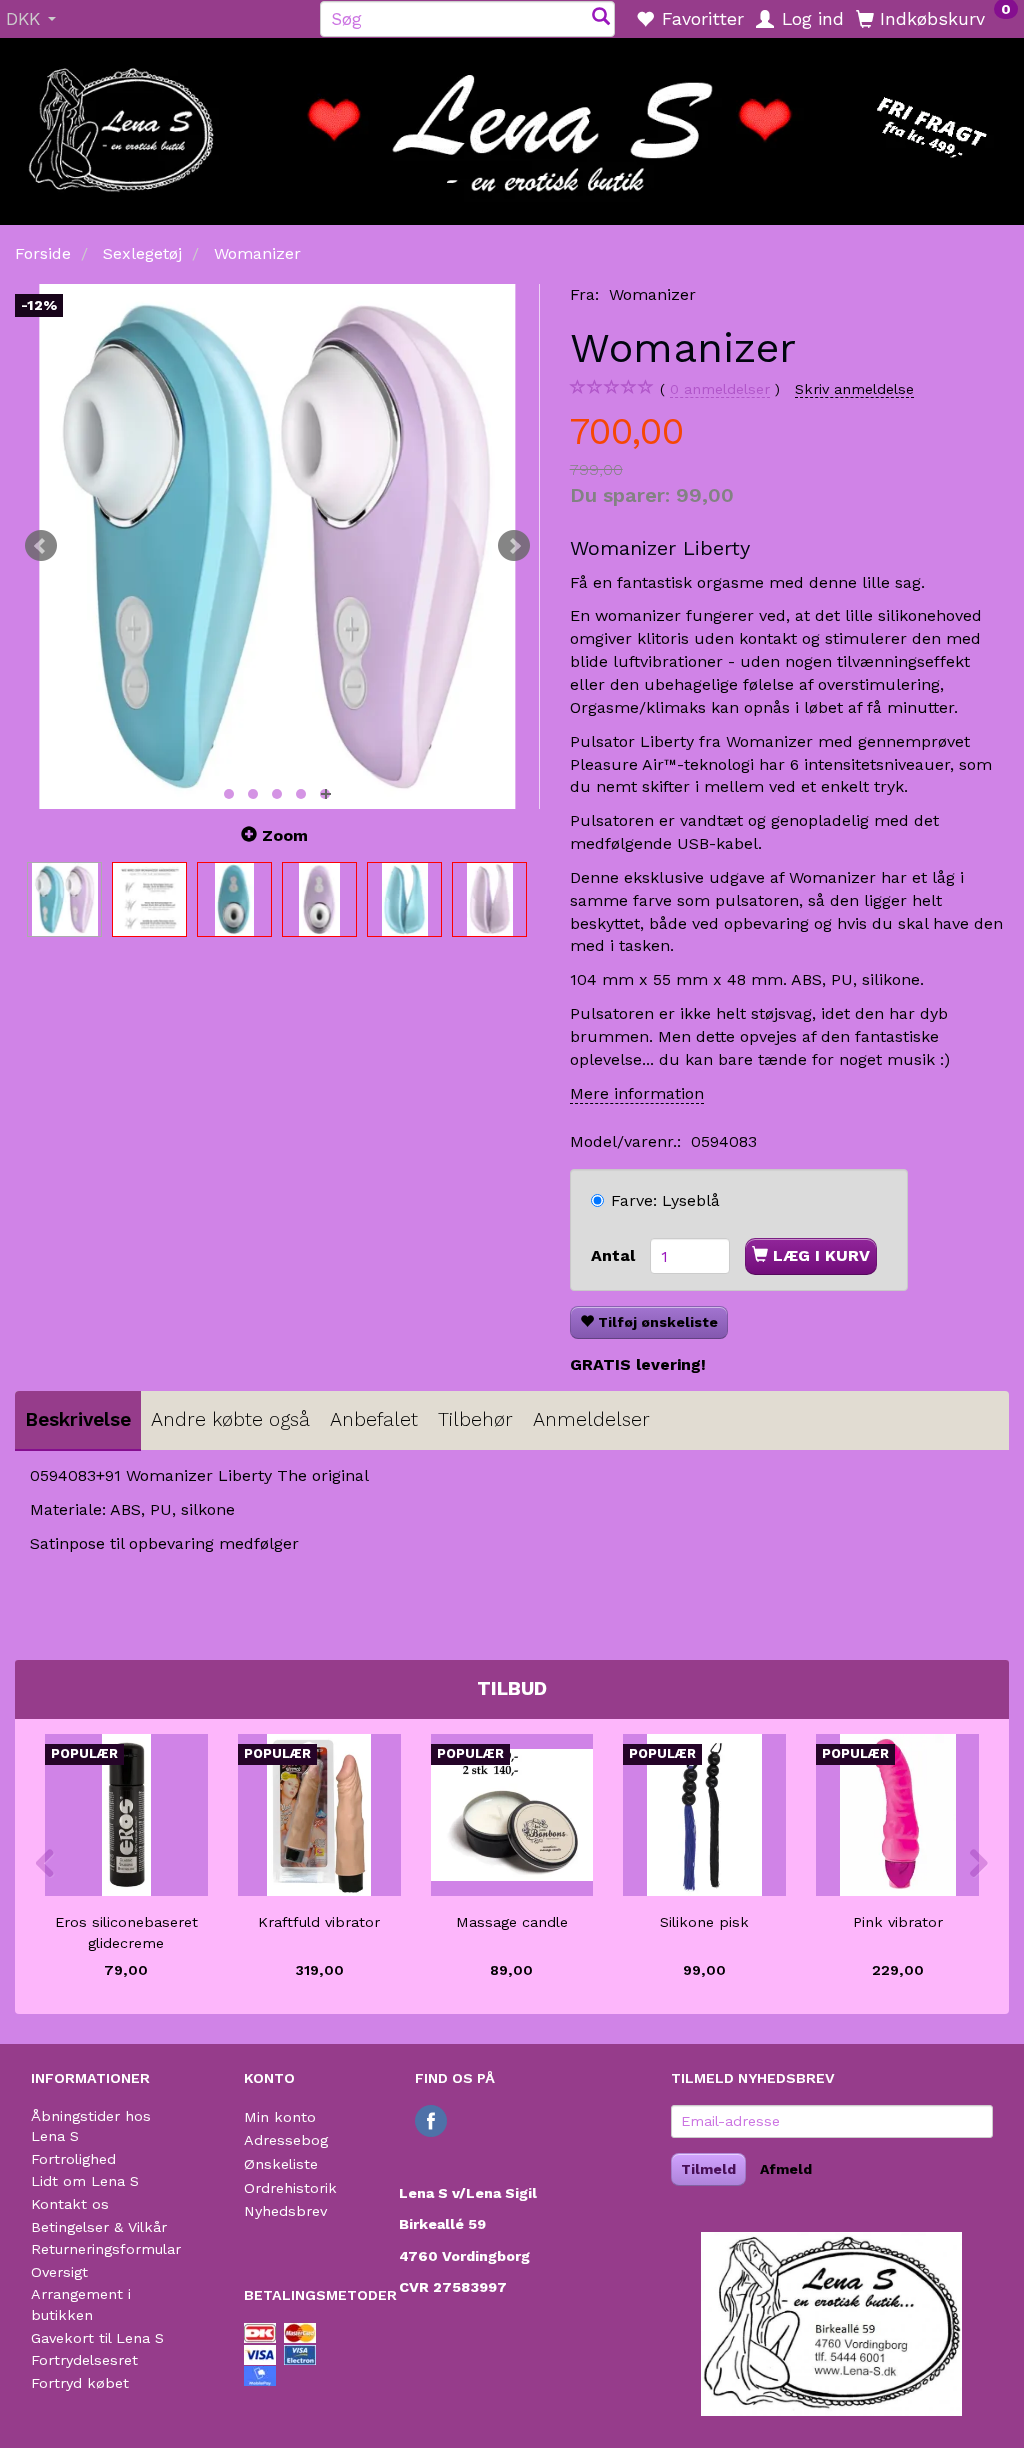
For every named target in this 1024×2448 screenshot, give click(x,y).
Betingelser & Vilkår (99, 2227)
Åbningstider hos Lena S (91, 2126)
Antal (615, 1255)
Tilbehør (475, 1419)
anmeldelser (720, 389)
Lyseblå (665, 1200)
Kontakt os (70, 2204)
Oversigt (59, 2272)
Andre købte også (230, 1419)
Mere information (637, 1093)
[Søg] (601, 18)
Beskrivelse (78, 1419)
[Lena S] (512, 125)
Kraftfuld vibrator (319, 1922)
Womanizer (652, 294)
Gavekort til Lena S (97, 2338)
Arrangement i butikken (81, 2304)
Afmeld (786, 2169)
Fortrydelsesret (84, 2360)
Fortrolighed (73, 2159)
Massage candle (512, 1922)
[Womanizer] (277, 546)
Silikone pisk (704, 1922)
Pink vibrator (898, 1922)
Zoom (285, 835)
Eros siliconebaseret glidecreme (126, 1932)
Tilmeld (708, 2169)
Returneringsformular (106, 2249)
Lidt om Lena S (85, 2181)
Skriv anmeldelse (854, 389)
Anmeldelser (591, 1419)
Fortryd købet (80, 2383)
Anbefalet (374, 1419)
